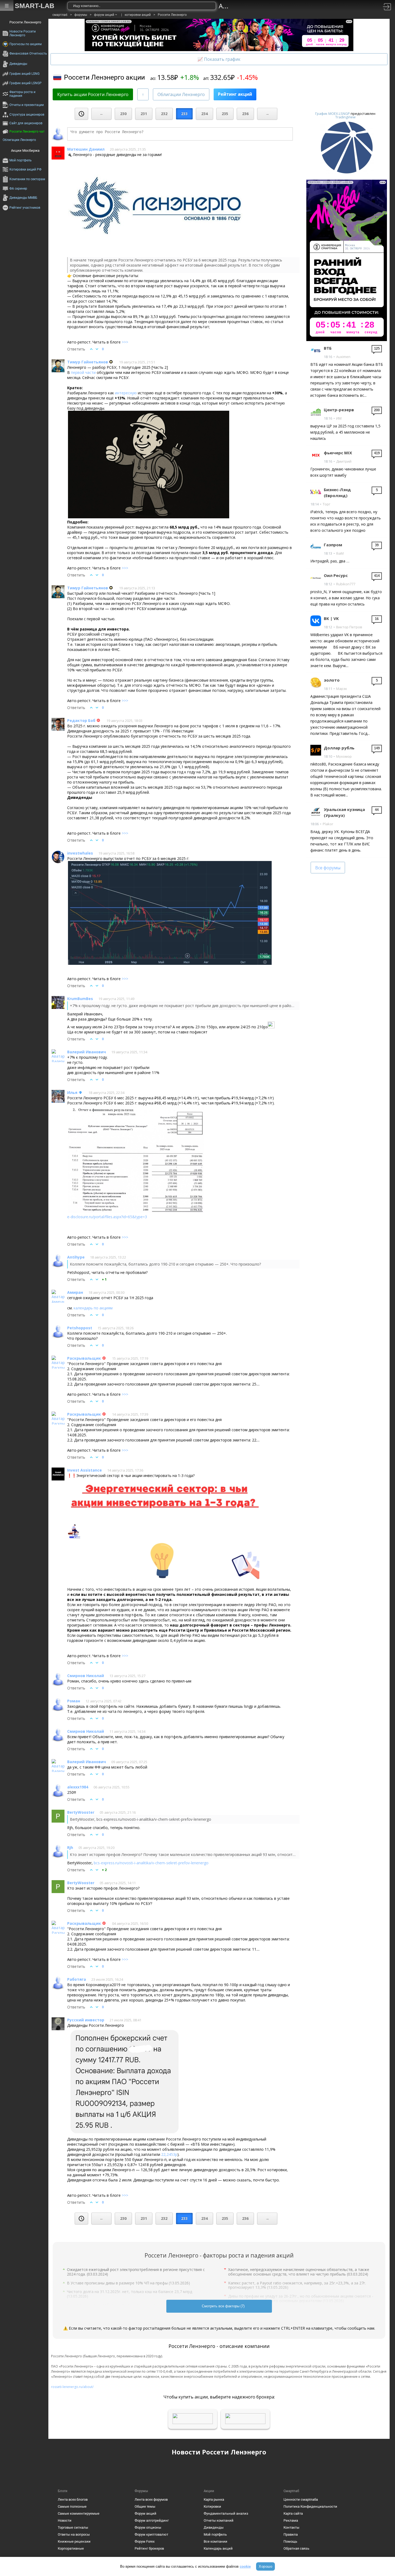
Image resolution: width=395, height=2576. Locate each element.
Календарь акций (218, 2548)
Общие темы (145, 2506)
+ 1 (104, 1279)
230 (123, 114)
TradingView (345, 117)
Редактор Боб (81, 720)
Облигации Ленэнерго (181, 94)
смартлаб (60, 15)
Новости (65, 2520)
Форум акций (146, 2513)
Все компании (216, 2541)
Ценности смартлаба (301, 2499)
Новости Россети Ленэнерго (219, 2452)
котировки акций (138, 15)
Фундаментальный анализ (226, 2513)
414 (377, 576)
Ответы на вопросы (74, 2534)
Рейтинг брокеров (149, 2548)
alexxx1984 (78, 1787)
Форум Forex (145, 2541)
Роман (74, 1701)
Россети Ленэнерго (172, 15)
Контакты (291, 2527)
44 (377, 810)
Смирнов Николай (86, 1676)
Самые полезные (72, 2506)
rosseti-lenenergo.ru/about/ (72, 2387)
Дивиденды (214, 2527)
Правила (291, 2534)
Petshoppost (80, 1328)
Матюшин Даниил (86, 149)
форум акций (104, 15)
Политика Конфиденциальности (310, 2506)
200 (377, 410)
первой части (83, 372)
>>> (125, 342)
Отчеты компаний (219, 2520)
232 (164, 114)
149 (377, 748)
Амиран (75, 1292)
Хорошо (265, 2566)
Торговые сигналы (73, 2527)
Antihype (76, 1257)
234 (204, 114)
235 (225, 114)
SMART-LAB (35, 6)
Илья (72, 1092)
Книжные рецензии (74, 2541)
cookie (245, 2566)
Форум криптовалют (151, 2534)
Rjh (70, 1847)
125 (377, 348)
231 (144, 114)
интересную (126, 393)
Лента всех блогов (73, 2499)
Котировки (212, 2506)
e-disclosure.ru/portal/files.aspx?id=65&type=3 (107, 1217)
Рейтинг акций (235, 94)
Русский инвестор (86, 2020)
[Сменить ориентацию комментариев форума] (143, 94)
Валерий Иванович (87, 1052)
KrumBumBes (80, 999)
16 (377, 619)
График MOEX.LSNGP (333, 114)
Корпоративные (71, 2548)
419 (377, 453)
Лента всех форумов (151, 2499)
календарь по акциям (93, 1308)
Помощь (290, 2541)
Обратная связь (296, 2548)
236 (245, 114)
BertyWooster (81, 1812)
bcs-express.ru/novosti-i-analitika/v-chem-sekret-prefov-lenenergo (151, 1863)
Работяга (77, 1979)
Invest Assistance (85, 1470)
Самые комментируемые (79, 2513)
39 (377, 545)
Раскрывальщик (84, 1358)
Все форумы (328, 868)
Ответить (76, 349)
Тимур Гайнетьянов (88, 362)
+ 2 (104, 1870)
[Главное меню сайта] (7, 6)
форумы (81, 15)
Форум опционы (148, 2527)
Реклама (291, 2520)
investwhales (80, 853)
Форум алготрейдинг (152, 2520)
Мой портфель (215, 2534)
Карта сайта (293, 2513)
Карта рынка (214, 2499)
